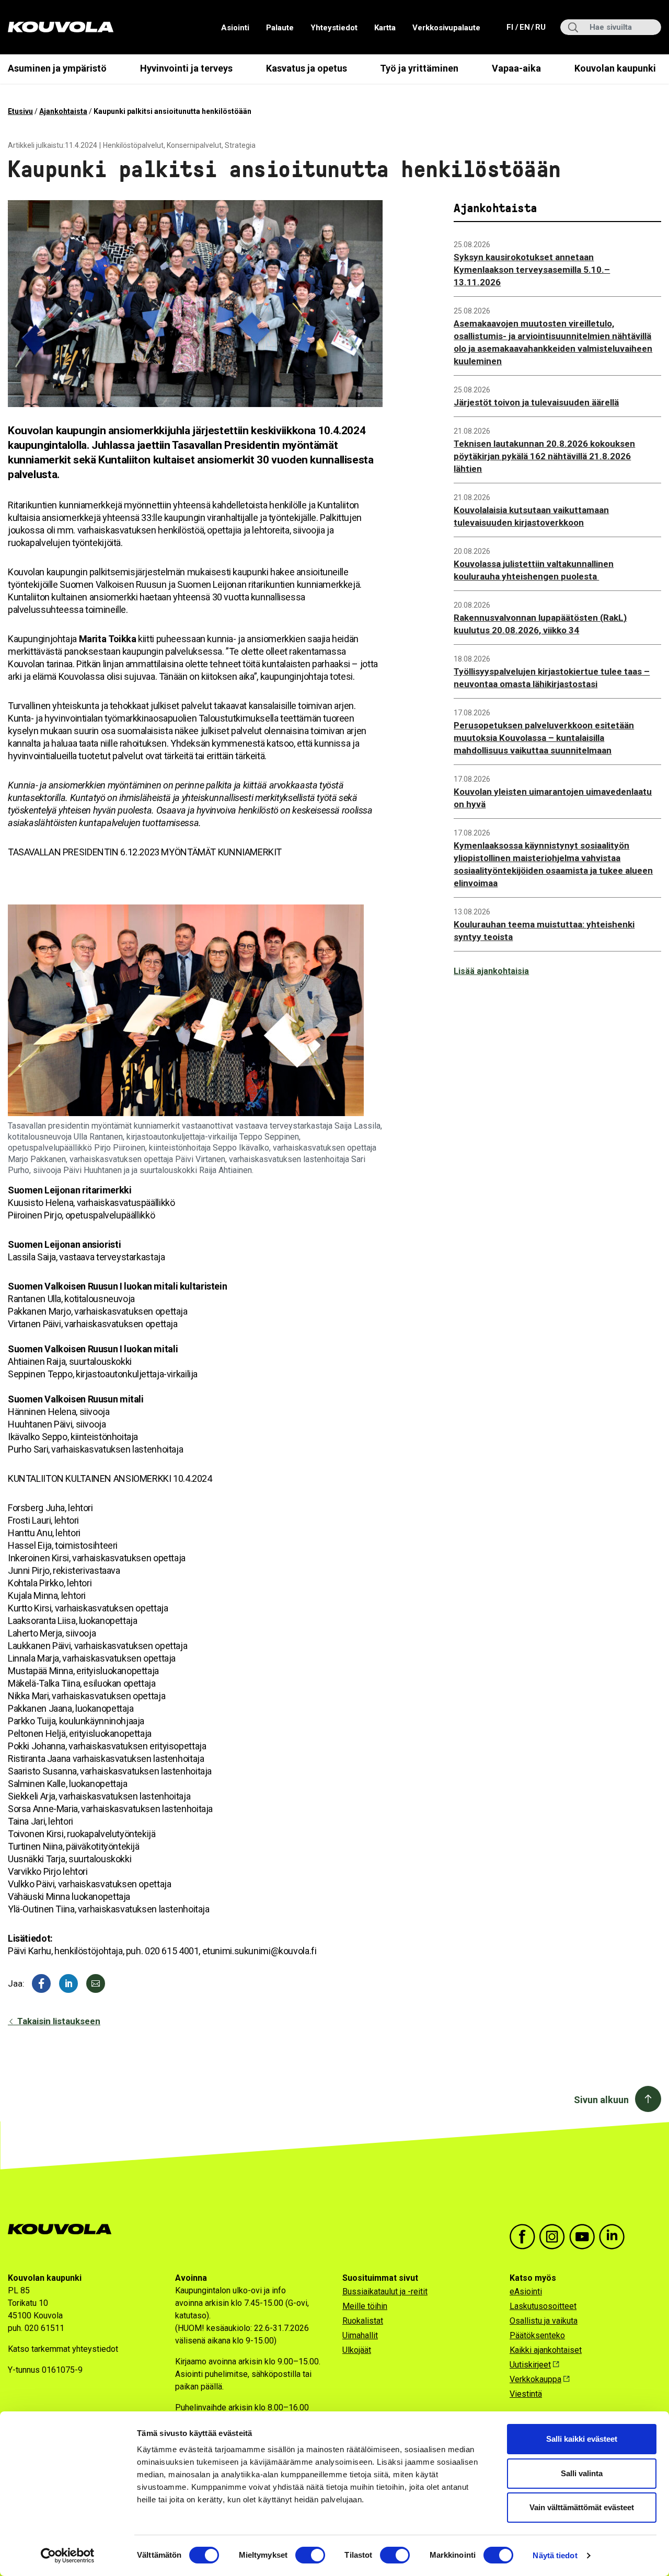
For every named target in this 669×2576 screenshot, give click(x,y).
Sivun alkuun (601, 2100)
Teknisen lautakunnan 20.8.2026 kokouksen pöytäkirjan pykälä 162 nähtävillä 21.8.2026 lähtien (544, 456)
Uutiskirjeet (530, 2365)
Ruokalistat (363, 2321)
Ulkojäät (357, 2350)
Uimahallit (360, 2335)
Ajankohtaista (63, 111)
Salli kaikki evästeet (582, 2439)
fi (511, 27)
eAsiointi (526, 2291)
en (524, 27)
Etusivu (20, 111)
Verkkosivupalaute (446, 28)
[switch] (310, 2555)
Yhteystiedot (334, 28)
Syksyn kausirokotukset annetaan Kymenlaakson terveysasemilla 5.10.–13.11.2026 (532, 270)
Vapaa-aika (516, 68)
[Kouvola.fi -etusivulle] (64, 2229)
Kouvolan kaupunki (615, 68)
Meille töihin (365, 2306)
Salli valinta (582, 2473)
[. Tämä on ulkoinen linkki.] (68, 1983)
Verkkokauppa (535, 2379)
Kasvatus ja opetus (307, 68)
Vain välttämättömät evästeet (582, 2507)
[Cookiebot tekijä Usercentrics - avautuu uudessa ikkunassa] (68, 2556)
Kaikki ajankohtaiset (546, 2350)
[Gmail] (96, 1983)
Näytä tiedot (555, 2555)
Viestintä (526, 2394)
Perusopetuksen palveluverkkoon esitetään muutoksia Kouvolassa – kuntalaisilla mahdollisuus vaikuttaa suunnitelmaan (544, 738)
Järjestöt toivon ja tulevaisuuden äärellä (536, 402)
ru (540, 27)
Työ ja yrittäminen (419, 68)
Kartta (385, 28)
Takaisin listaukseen (58, 2021)
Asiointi (235, 28)
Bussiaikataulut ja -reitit (385, 2291)
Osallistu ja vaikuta (544, 2321)
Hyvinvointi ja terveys (186, 68)
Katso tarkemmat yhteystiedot (63, 2349)
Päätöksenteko (537, 2335)
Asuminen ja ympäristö (57, 68)
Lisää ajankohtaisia (491, 971)
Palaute (280, 28)
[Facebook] (41, 1983)
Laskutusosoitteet (543, 2306)
